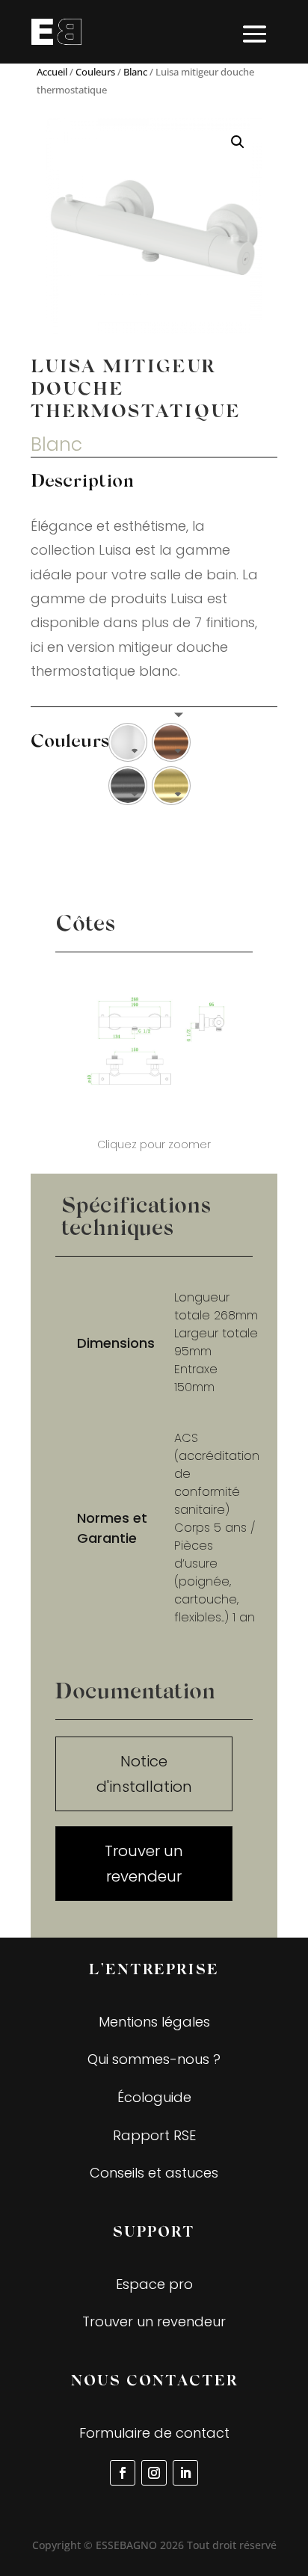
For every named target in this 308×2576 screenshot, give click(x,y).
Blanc (135, 72)
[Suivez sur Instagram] (154, 2473)
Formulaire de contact (154, 2433)
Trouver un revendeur (144, 1864)
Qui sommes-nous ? (154, 2059)
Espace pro (154, 2284)
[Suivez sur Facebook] (123, 2473)
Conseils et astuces (154, 2173)
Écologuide (154, 2097)
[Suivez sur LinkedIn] (185, 2473)
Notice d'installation (144, 1774)
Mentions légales (154, 2022)
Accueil (52, 72)
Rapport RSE (154, 2135)
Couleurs (95, 72)
